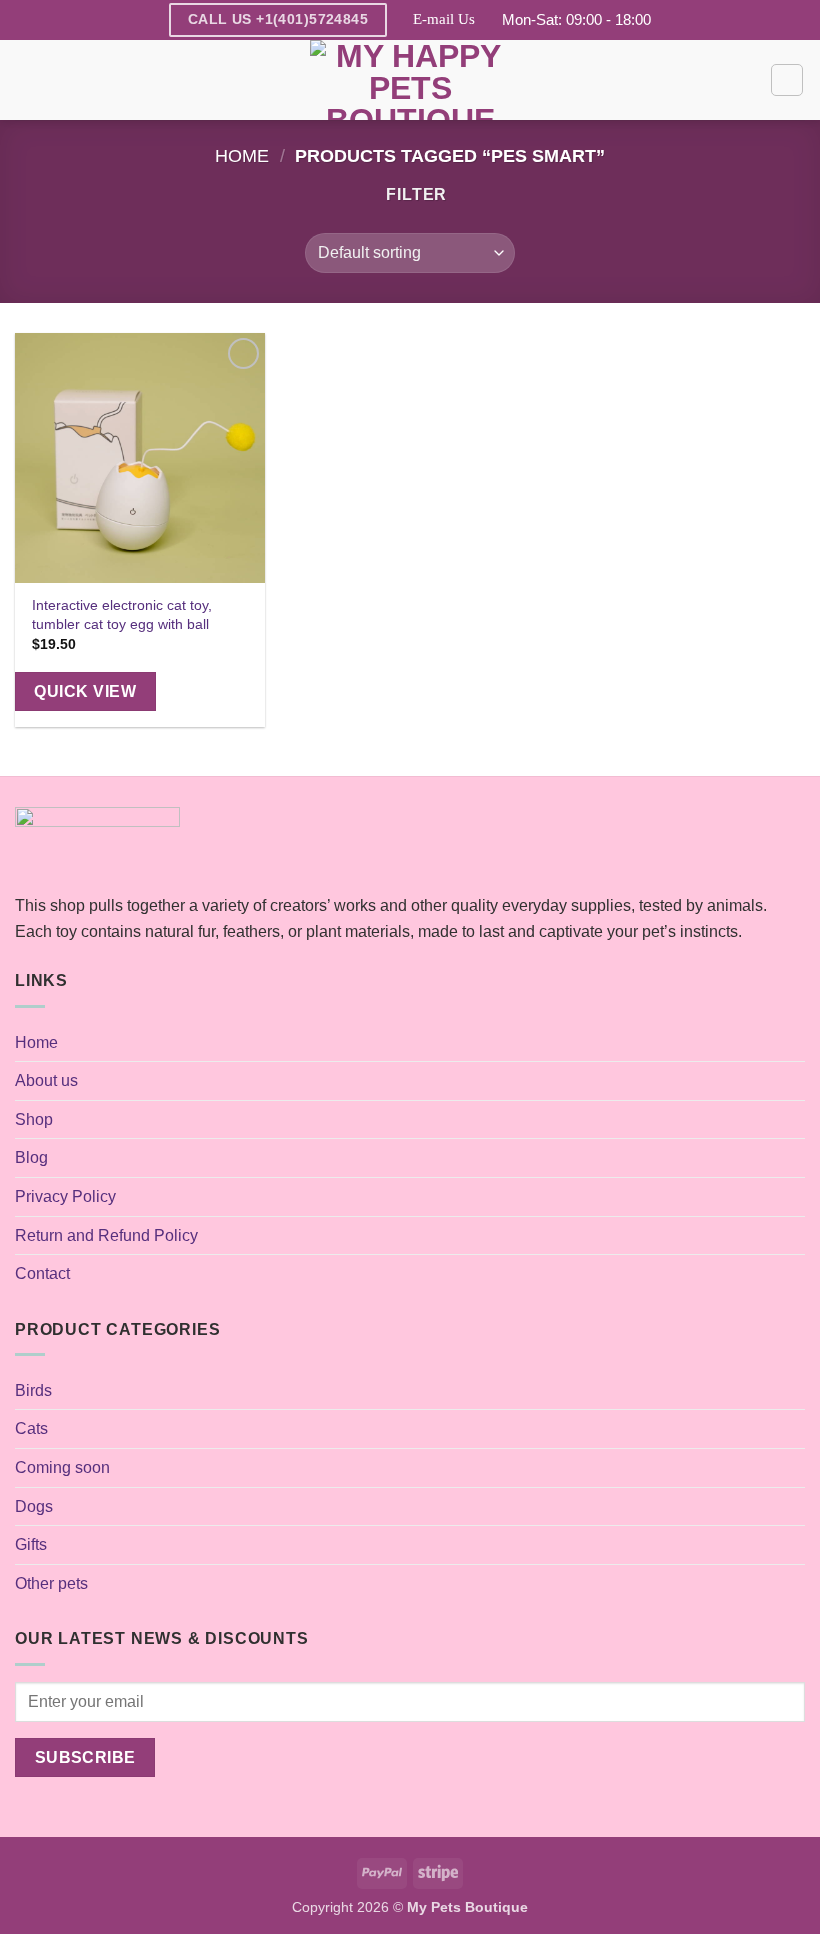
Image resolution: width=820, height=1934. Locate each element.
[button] (27, 79)
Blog (31, 1157)
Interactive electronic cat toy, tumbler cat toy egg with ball (122, 614)
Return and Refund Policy (106, 1235)
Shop (34, 1119)
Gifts (31, 1544)
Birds (33, 1390)
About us (46, 1080)
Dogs (34, 1506)
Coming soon (62, 1467)
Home (242, 155)
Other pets (51, 1583)
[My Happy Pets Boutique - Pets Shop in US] (410, 80)
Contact (42, 1273)
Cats (31, 1428)
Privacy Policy (65, 1196)
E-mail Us (444, 19)
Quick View (85, 691)
